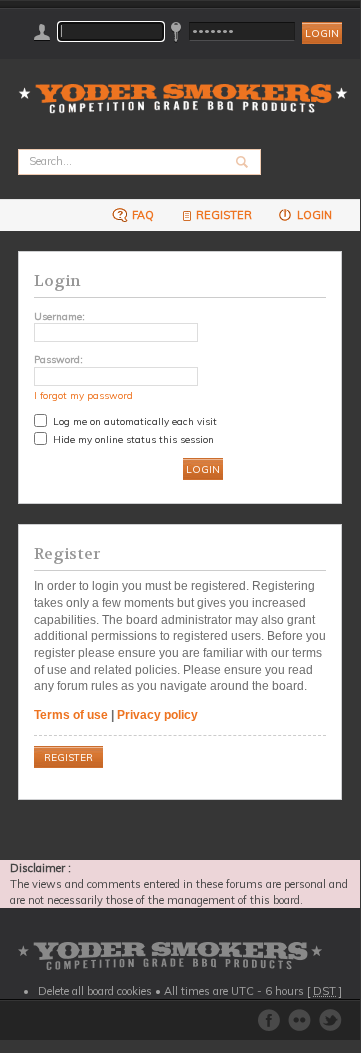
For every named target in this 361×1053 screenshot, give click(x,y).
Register (224, 215)
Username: (59, 316)
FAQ (141, 215)
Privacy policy (157, 715)
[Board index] (189, 86)
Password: (58, 359)
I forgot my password (83, 395)
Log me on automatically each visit (133, 421)
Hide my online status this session (132, 439)
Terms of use (71, 715)
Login (313, 215)
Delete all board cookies (95, 991)
